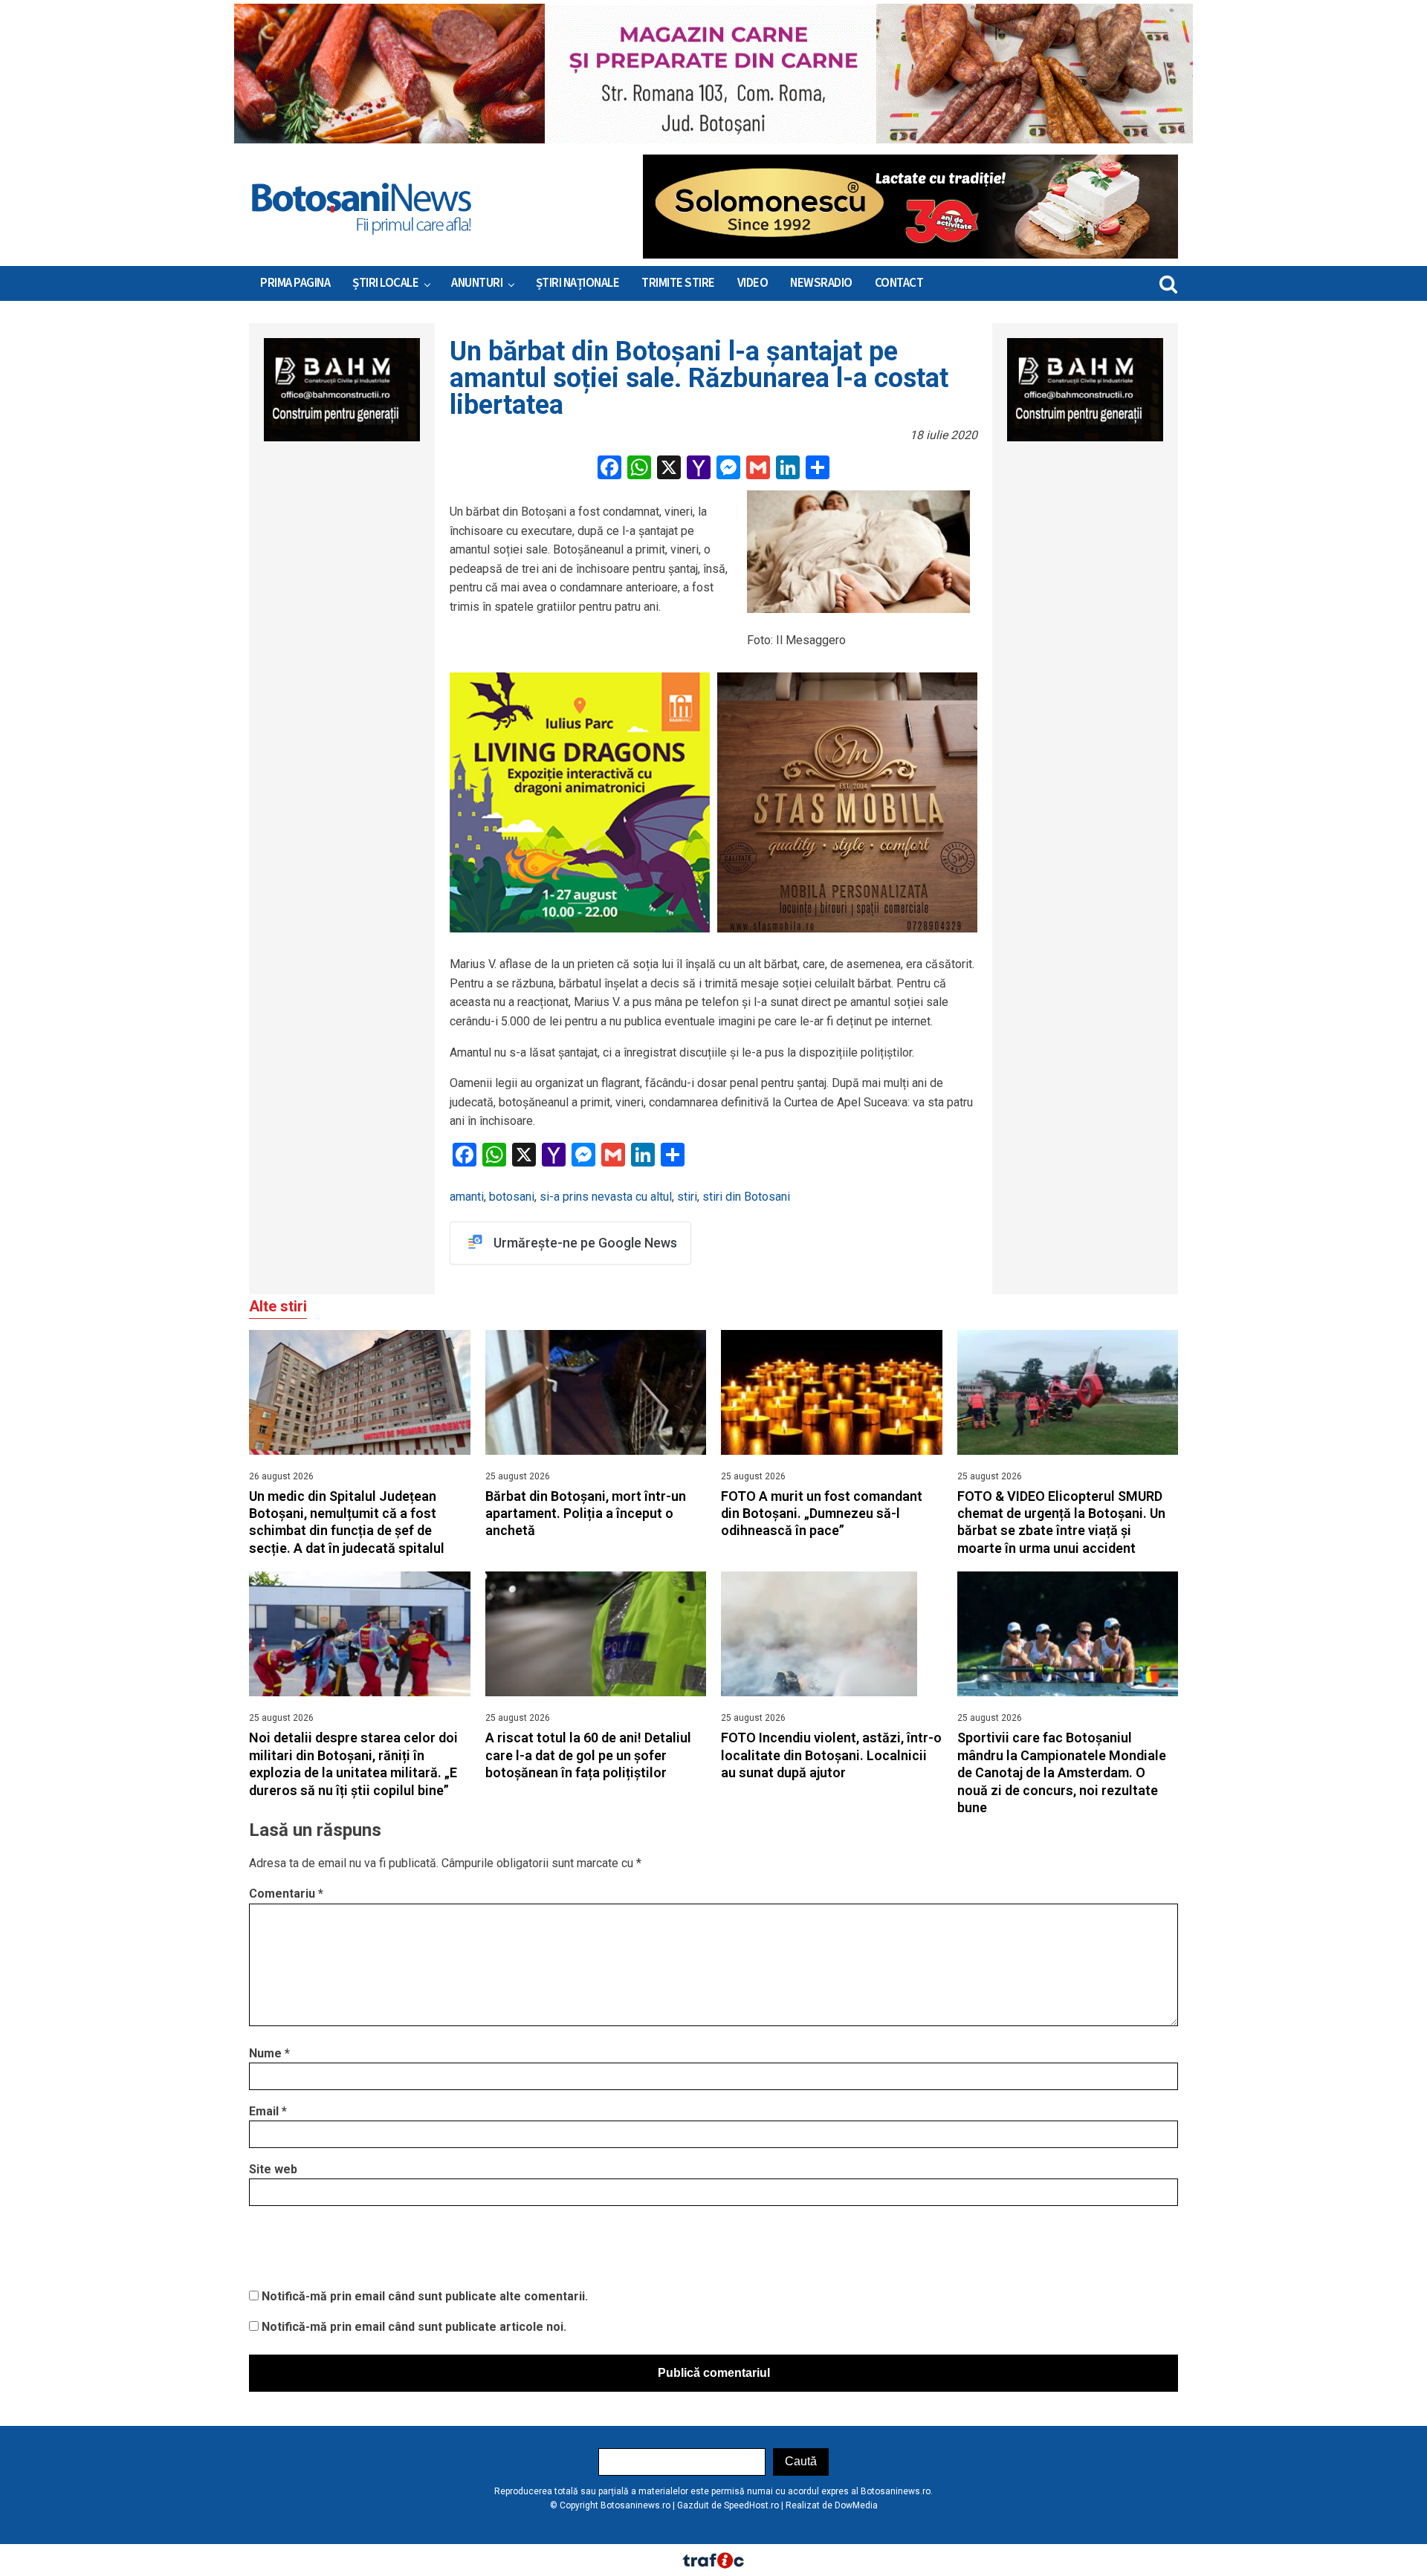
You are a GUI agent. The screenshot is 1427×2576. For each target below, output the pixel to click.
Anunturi (477, 283)
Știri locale (385, 283)
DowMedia (856, 2505)
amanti (467, 1197)
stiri (687, 1197)
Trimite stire (678, 283)
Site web (273, 2169)
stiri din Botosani (746, 1197)
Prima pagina (295, 283)
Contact (899, 283)
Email (268, 2111)
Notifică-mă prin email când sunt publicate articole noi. (414, 2327)
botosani (512, 1197)
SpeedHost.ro (751, 2505)
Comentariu (286, 1894)
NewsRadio (821, 283)
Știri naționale (578, 283)
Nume (269, 2053)
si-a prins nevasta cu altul (606, 1197)
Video (753, 283)
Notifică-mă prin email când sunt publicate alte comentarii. (425, 2296)
